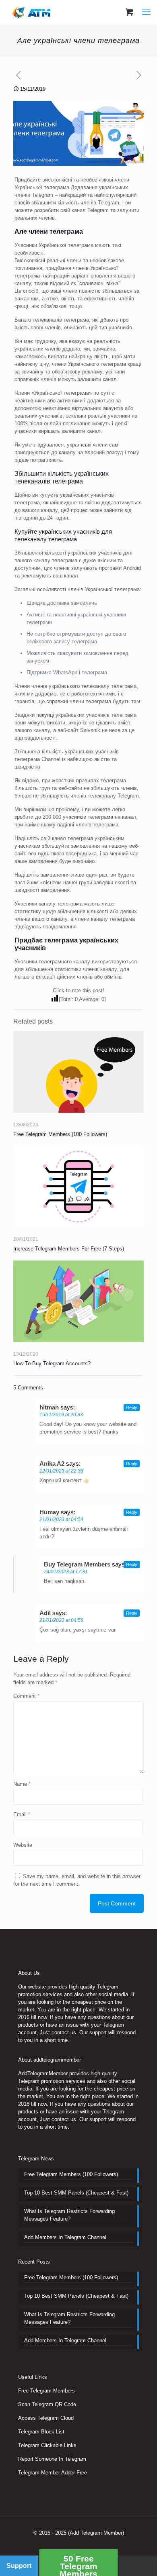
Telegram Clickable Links (47, 2445)
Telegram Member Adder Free (53, 2473)
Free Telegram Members (46, 2391)
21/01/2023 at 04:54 (61, 1519)
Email (22, 1814)
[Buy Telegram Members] (32, 12)
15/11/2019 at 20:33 (61, 1415)
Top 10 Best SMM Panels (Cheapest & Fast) (76, 2193)
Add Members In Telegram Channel (65, 2237)
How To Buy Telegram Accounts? (52, 1363)
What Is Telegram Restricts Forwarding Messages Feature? (69, 2215)
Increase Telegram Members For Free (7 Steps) (69, 1249)
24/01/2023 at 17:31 (66, 1572)
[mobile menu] (146, 12)
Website (23, 1845)
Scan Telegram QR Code (47, 2404)
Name (22, 1784)
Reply (132, 1407)
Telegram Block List (41, 2432)
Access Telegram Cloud (46, 2418)
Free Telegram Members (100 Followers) (60, 1134)
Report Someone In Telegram (52, 2459)
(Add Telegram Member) (96, 2533)
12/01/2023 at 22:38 (61, 1471)
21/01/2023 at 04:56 (61, 1620)
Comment (26, 1696)
